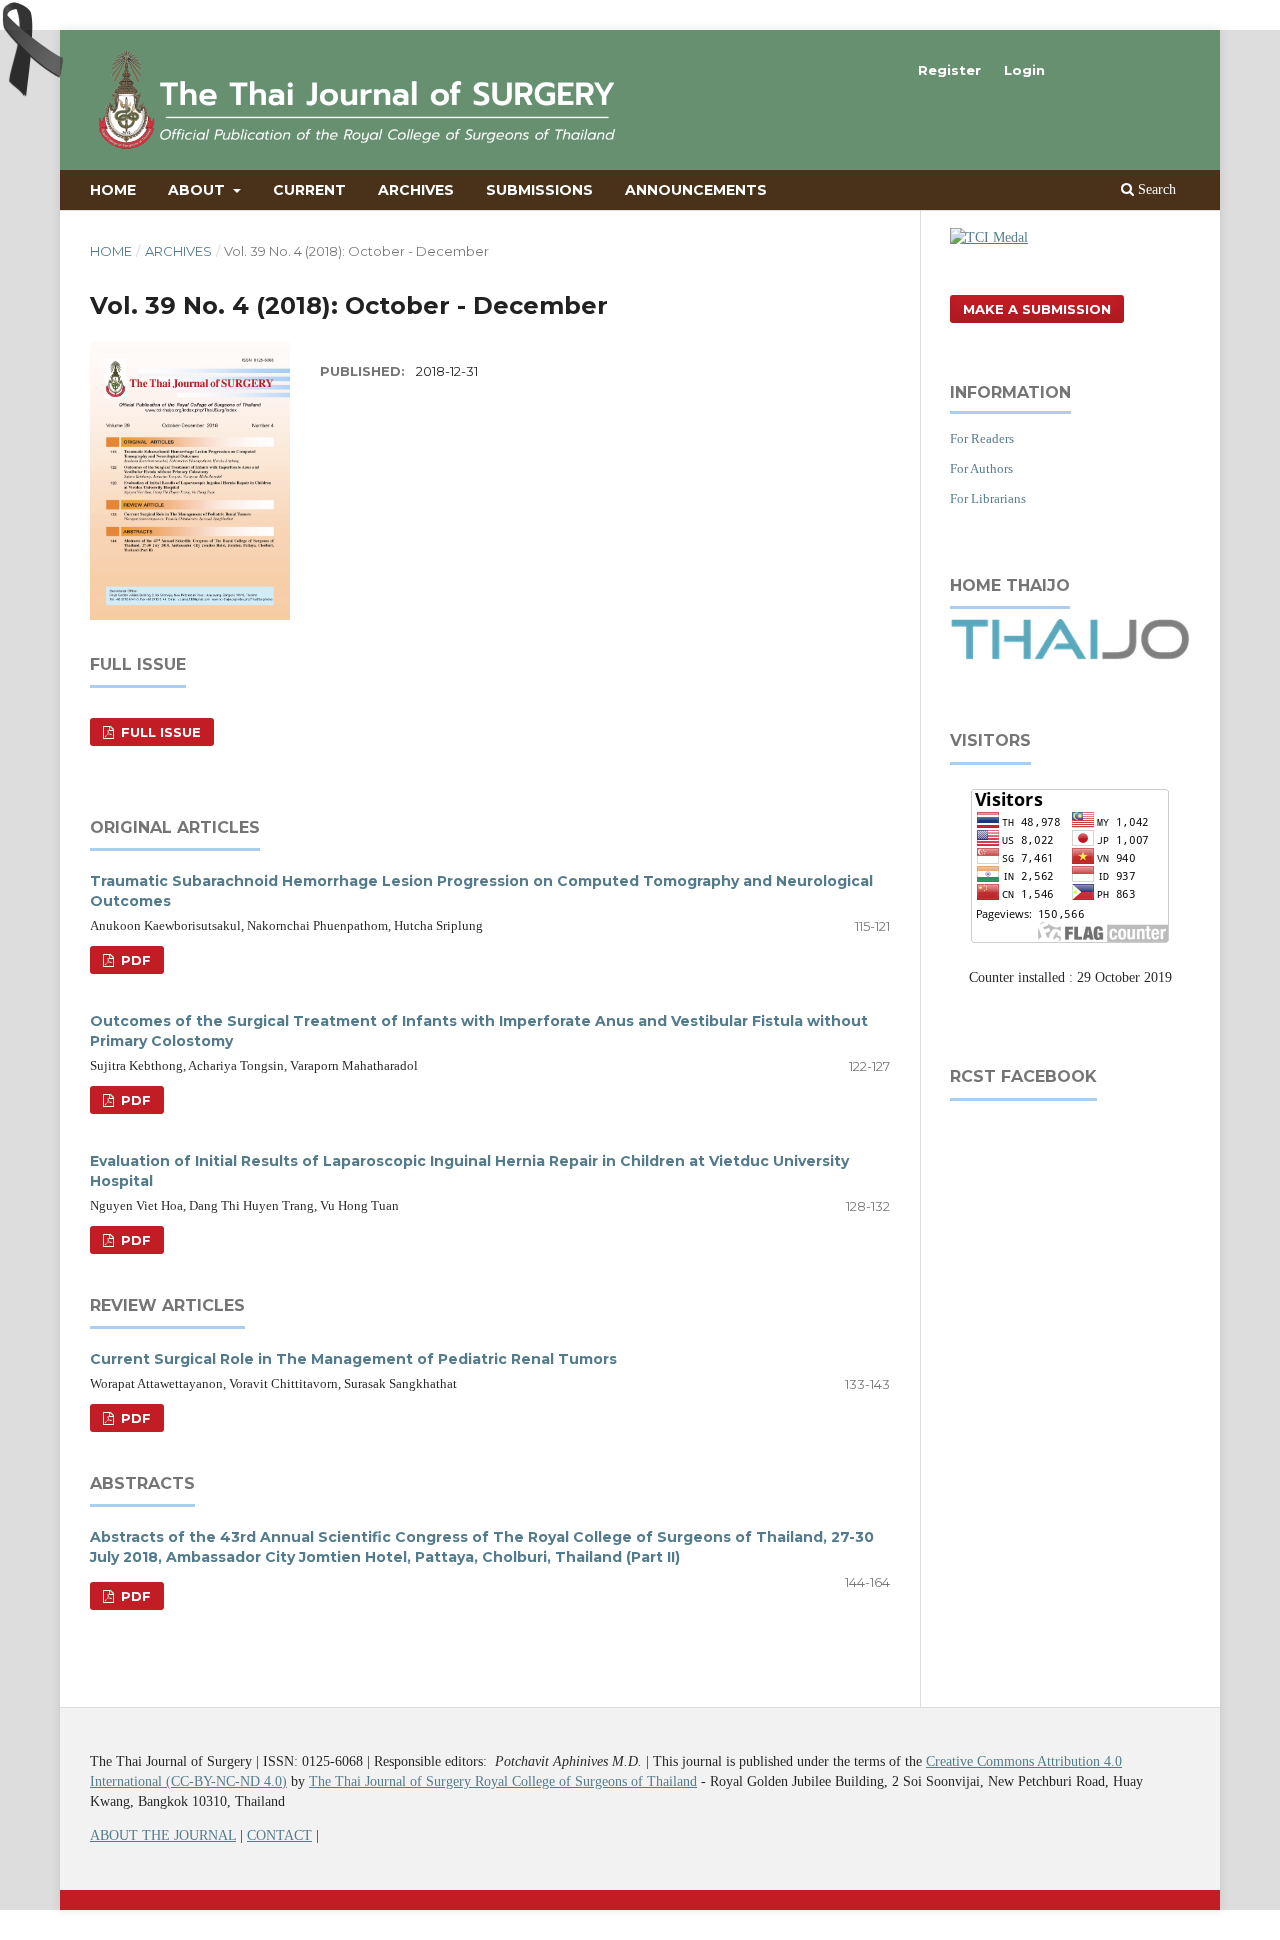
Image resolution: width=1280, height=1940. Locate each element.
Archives (416, 190)
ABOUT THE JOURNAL (163, 1835)
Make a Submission (1037, 309)
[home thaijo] (1070, 655)
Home (113, 190)
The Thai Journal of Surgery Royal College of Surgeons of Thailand (503, 1781)
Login (1024, 70)
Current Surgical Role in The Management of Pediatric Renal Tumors (353, 1359)
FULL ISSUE (159, 732)
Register (949, 70)
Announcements (696, 190)
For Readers (982, 438)
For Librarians (988, 498)
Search (1155, 189)
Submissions (539, 190)
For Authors (981, 468)
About (198, 190)
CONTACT (279, 1835)
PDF (134, 960)
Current (309, 190)
